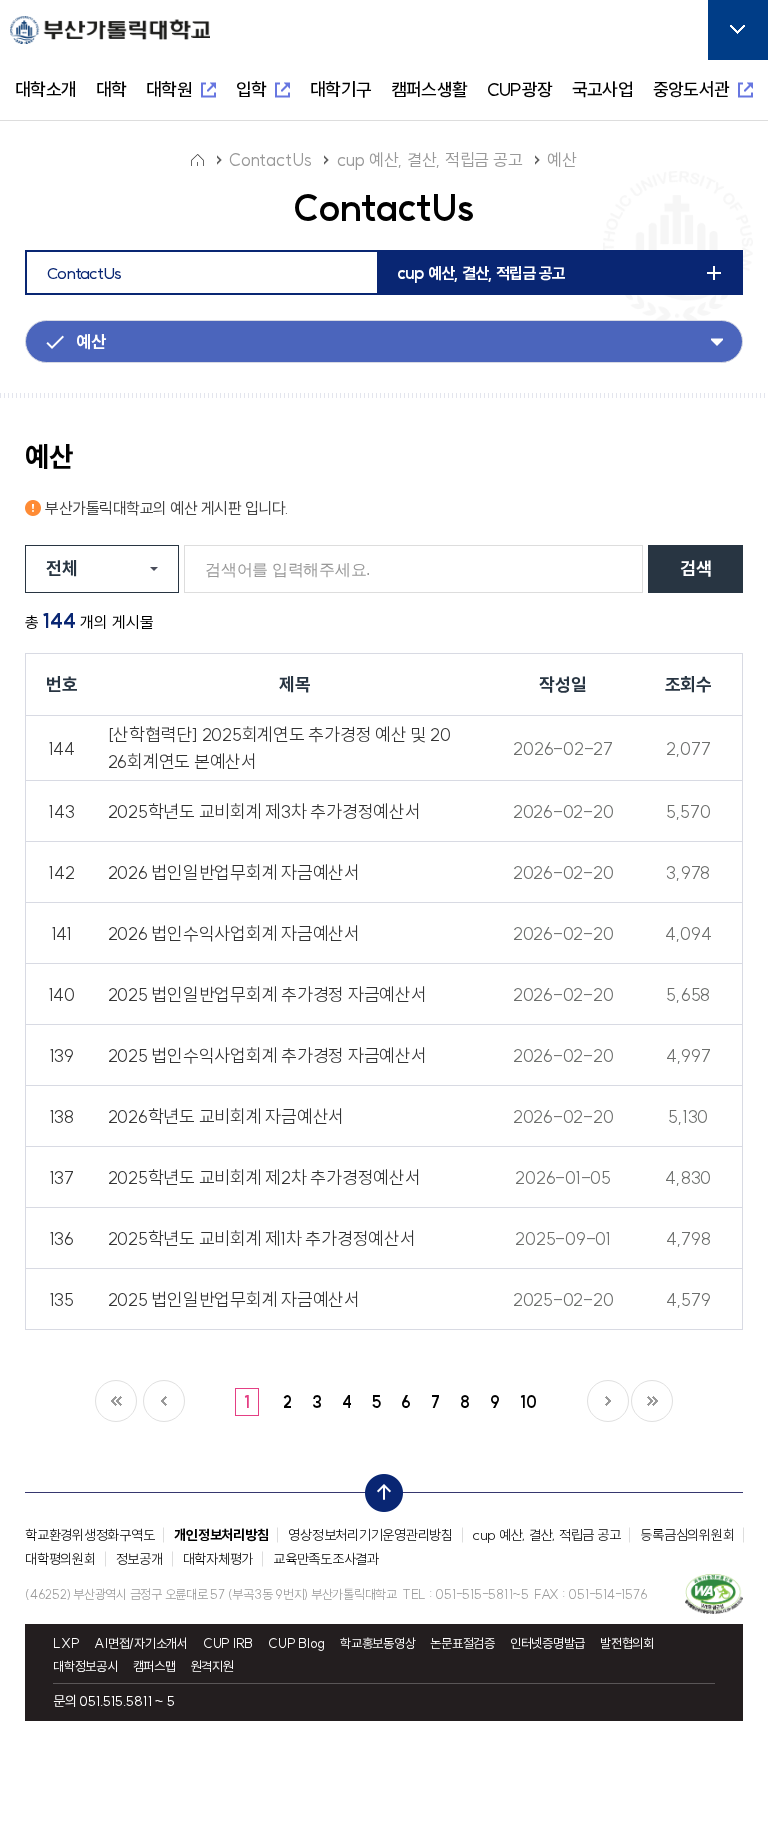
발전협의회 (627, 1643)
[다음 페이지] (608, 1401)
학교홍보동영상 (377, 1643)
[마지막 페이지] (652, 1401)
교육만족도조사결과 (326, 1559)
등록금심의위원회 (687, 1535)
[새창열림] (714, 1594)
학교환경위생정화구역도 (89, 1535)
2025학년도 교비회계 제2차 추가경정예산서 (264, 1177)
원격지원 (212, 1666)
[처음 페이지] (116, 1401)
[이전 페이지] (164, 1401)
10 (528, 1402)
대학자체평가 (218, 1559)
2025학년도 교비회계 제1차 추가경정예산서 (262, 1238)
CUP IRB (228, 1643)
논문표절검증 (462, 1643)
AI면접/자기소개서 (141, 1643)
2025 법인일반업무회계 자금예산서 (234, 1299)
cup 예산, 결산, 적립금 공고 (547, 1535)
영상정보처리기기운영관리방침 (370, 1535)
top (378, 1488)
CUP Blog (296, 1643)
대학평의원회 (60, 1559)
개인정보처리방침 (221, 1535)
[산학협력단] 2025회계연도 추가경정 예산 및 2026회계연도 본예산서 (279, 748)
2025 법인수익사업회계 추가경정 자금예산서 (267, 1055)
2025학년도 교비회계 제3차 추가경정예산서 (264, 811)
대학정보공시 (85, 1666)
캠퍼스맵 (154, 1666)
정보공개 (139, 1559)
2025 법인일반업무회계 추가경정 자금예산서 (267, 994)
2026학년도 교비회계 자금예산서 (226, 1116)
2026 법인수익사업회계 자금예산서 (234, 933)
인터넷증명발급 (547, 1643)
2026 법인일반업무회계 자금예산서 (234, 872)
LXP (66, 1643)
